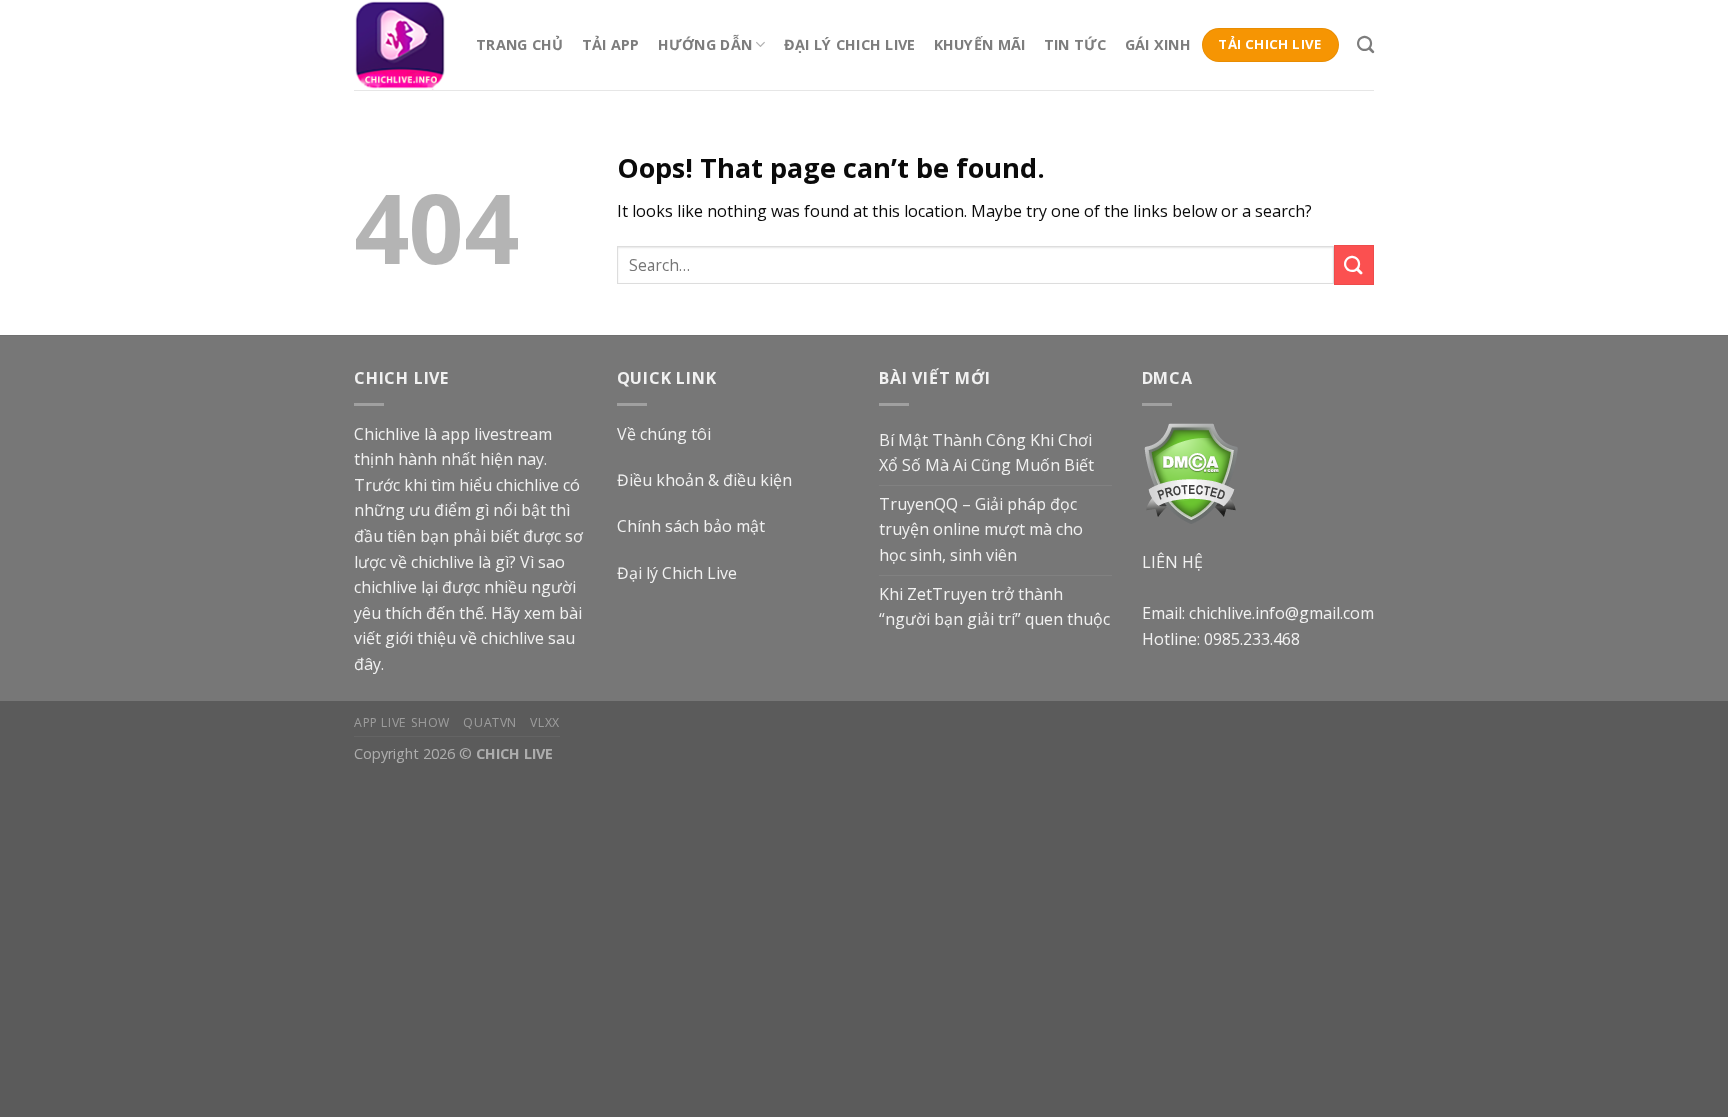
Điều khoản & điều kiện (704, 480)
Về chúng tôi (664, 434)
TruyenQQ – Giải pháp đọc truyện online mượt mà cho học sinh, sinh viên (981, 529)
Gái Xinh (1158, 44)
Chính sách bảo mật (691, 526)
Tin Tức (1075, 44)
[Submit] (1354, 264)
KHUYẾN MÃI (980, 44)
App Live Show (402, 722)
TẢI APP (611, 44)
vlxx (544, 722)
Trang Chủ (520, 44)
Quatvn (490, 722)
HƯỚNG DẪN (705, 44)
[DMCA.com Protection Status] (1190, 471)
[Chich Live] (400, 45)
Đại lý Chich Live (677, 573)
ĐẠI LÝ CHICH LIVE (850, 44)
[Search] (1365, 45)
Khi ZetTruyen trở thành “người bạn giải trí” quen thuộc (994, 607)
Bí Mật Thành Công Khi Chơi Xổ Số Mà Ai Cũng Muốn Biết (986, 453)
